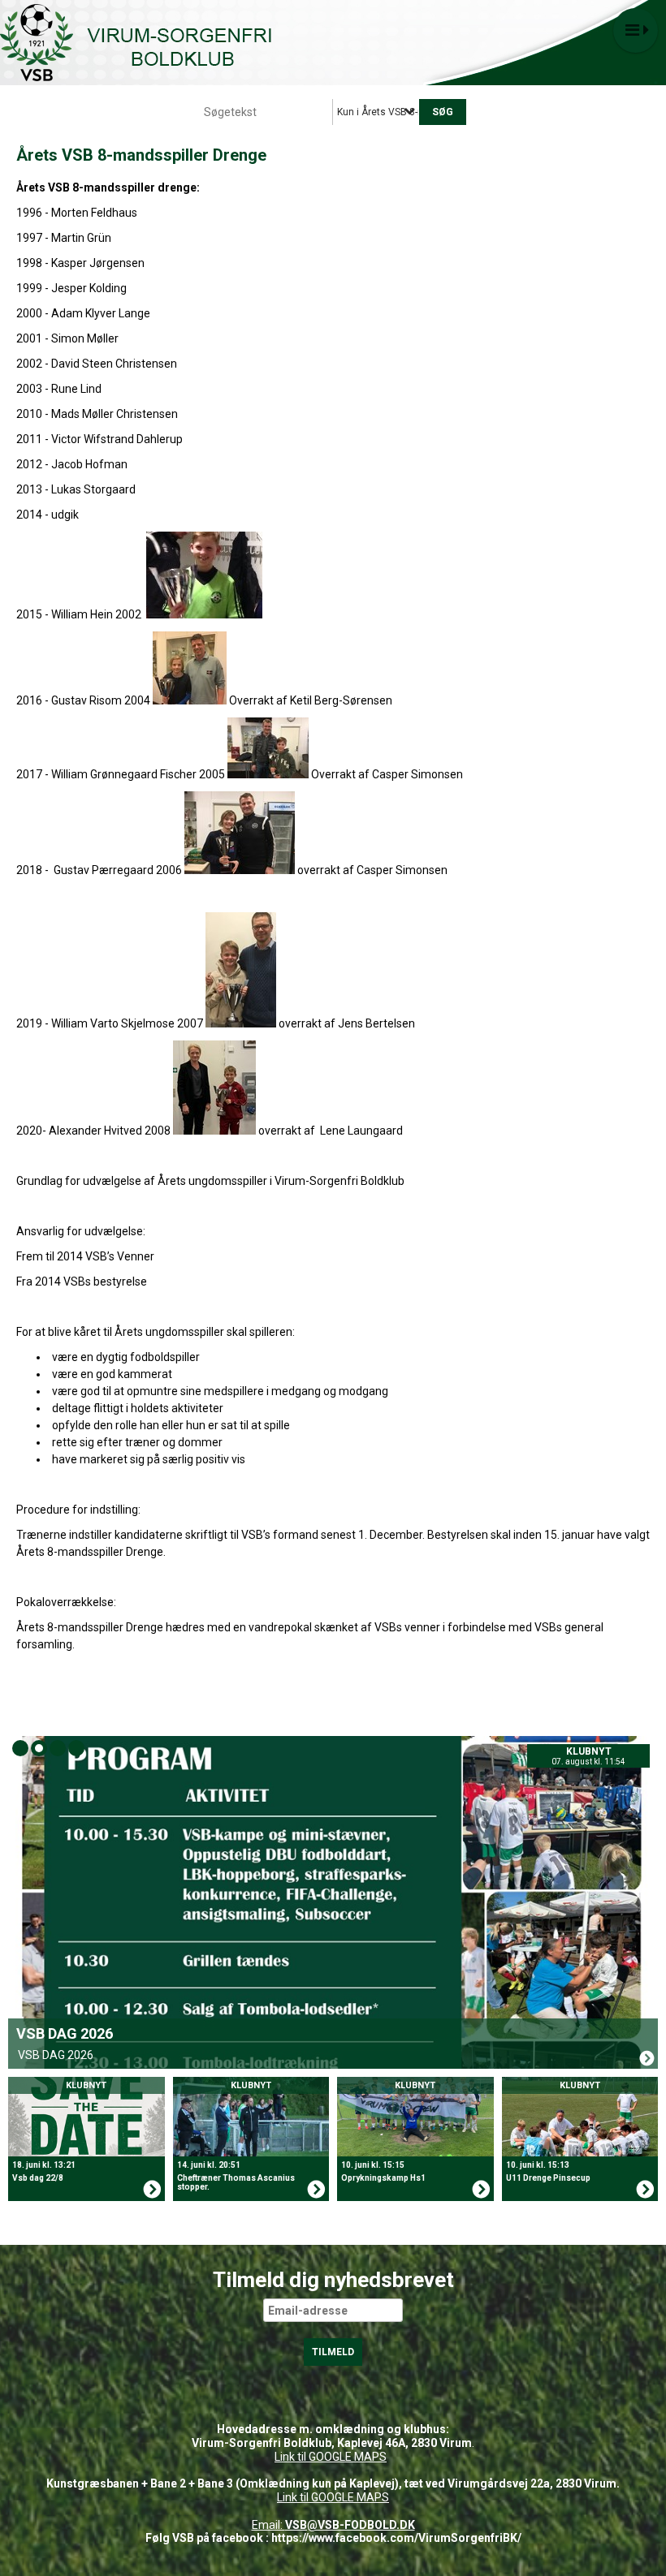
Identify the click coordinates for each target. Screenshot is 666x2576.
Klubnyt (589, 1751)
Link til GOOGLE (313, 2457)
